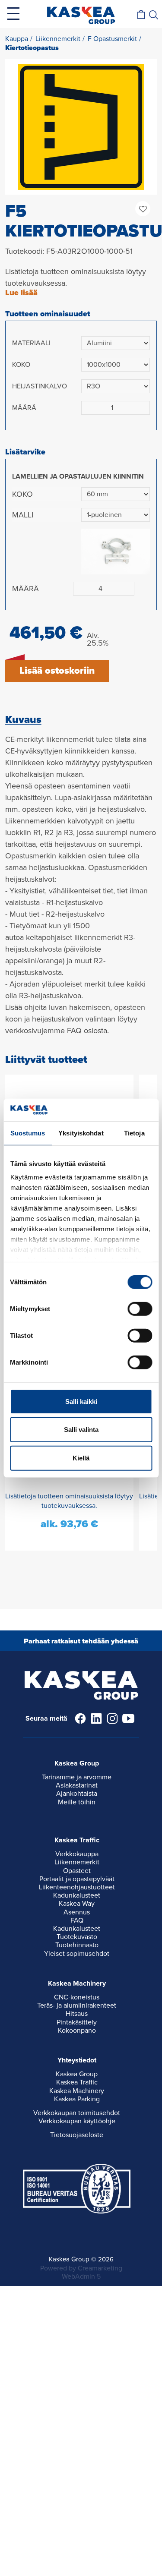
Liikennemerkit (77, 1862)
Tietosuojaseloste (77, 2135)
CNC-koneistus (77, 1997)
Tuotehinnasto (77, 1945)
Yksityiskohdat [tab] (81, 1133)
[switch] (140, 1309)
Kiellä (81, 1458)
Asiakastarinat (77, 1785)
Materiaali (31, 343)
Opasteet (77, 1871)
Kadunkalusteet (77, 1895)
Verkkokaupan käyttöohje (77, 2121)
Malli (23, 515)
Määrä (24, 408)
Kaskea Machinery (77, 2091)
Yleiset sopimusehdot (77, 1954)
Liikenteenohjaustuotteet (77, 1887)
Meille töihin (77, 1802)
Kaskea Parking (77, 2099)
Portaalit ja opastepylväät (77, 1879)
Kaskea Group (77, 2074)
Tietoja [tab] (134, 1133)
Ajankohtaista (77, 1794)
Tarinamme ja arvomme (77, 1777)
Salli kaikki (81, 1402)
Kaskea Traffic (77, 2082)
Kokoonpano (77, 2031)
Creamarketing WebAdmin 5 (92, 2272)
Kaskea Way (77, 1904)
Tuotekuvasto (77, 1937)
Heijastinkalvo (40, 386)
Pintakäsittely (77, 2022)
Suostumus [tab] (28, 1133)
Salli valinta (81, 1430)
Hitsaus (77, 2014)
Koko (21, 365)
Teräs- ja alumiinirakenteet (77, 2005)
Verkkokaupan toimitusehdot (77, 2113)
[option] (81, 127)
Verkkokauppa (77, 1854)
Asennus (77, 1912)
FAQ (77, 1920)
